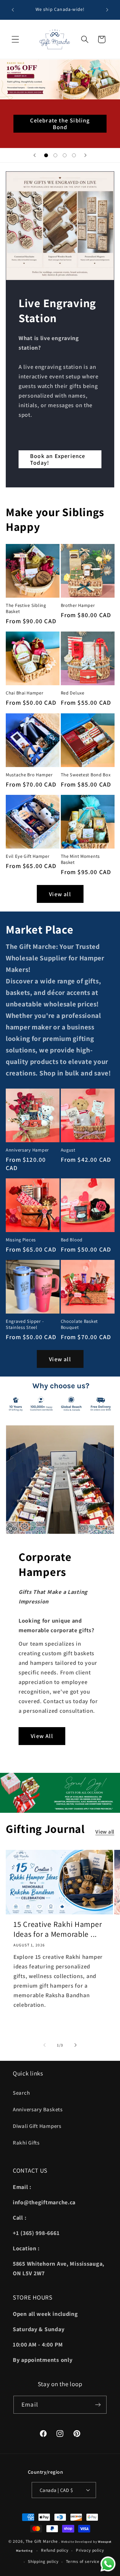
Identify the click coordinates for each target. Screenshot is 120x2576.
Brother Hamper (78, 605)
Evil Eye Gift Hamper (28, 856)
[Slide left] (44, 2045)
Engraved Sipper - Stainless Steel (25, 1324)
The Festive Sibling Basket (26, 608)
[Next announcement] (107, 10)
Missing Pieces (21, 1240)
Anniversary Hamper (27, 1150)
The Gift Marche (42, 2541)
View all (60, 894)
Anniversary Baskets (38, 2109)
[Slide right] (76, 2045)
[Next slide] (85, 155)
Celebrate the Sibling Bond (60, 124)
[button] (16, 39)
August (68, 1150)
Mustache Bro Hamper (29, 775)
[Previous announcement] (13, 10)
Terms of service (83, 2561)
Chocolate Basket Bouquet (80, 1324)
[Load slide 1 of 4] (46, 155)
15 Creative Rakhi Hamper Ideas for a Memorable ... (58, 1929)
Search (21, 2093)
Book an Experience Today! (58, 459)
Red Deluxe (73, 693)
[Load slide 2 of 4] (56, 155)
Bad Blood (72, 1240)
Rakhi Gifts (26, 2143)
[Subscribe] (98, 2405)
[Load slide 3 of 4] (65, 155)
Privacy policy (90, 2550)
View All (42, 1736)
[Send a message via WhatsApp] (108, 2564)
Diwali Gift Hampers (37, 2126)
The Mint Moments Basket (80, 859)
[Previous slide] (35, 155)
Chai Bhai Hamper (25, 693)
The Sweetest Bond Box (86, 775)
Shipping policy (43, 2561)
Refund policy (55, 2550)
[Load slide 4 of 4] (74, 155)
